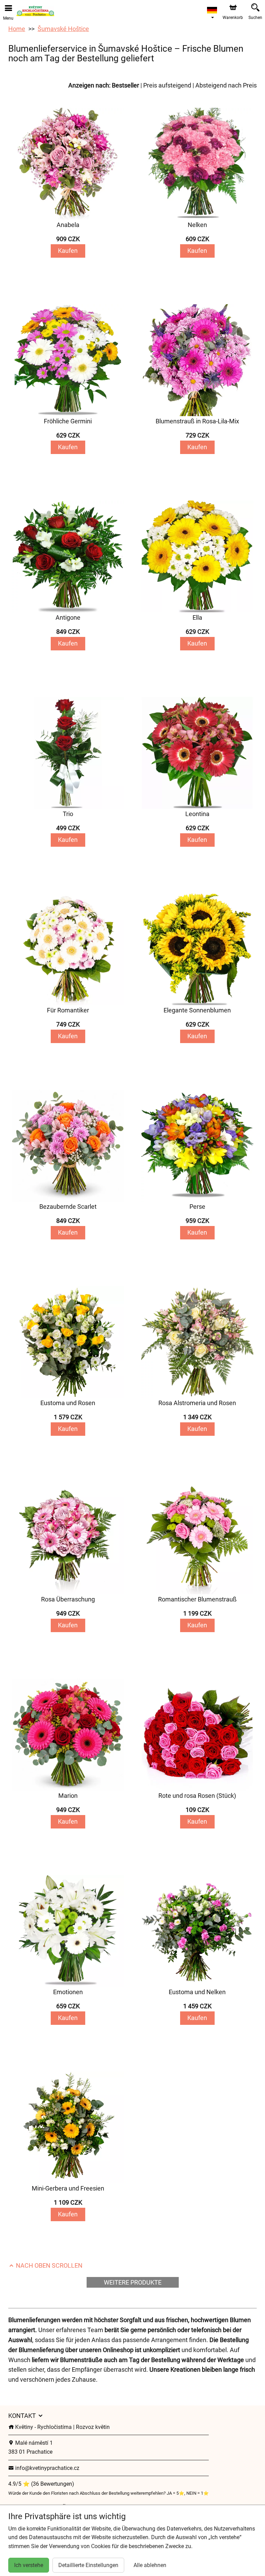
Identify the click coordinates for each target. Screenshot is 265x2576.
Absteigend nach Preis (226, 85)
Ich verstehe (29, 2565)
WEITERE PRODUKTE (133, 2282)
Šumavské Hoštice (63, 29)
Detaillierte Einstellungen (88, 2565)
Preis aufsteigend (167, 85)
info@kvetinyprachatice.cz (47, 2468)
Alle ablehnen (150, 2565)
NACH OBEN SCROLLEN (48, 2265)
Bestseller (125, 85)
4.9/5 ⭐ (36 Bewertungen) (41, 2484)
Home (17, 29)
